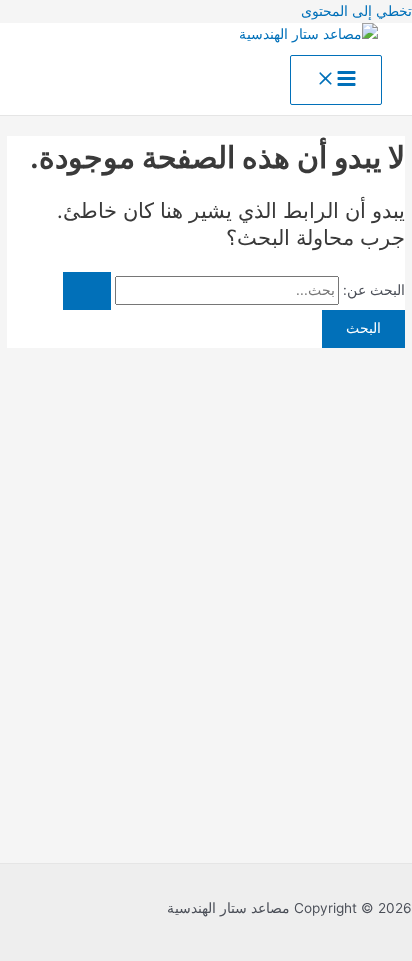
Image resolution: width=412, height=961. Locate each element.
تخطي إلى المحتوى (356, 11)
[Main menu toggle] (336, 80)
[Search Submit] (87, 291)
